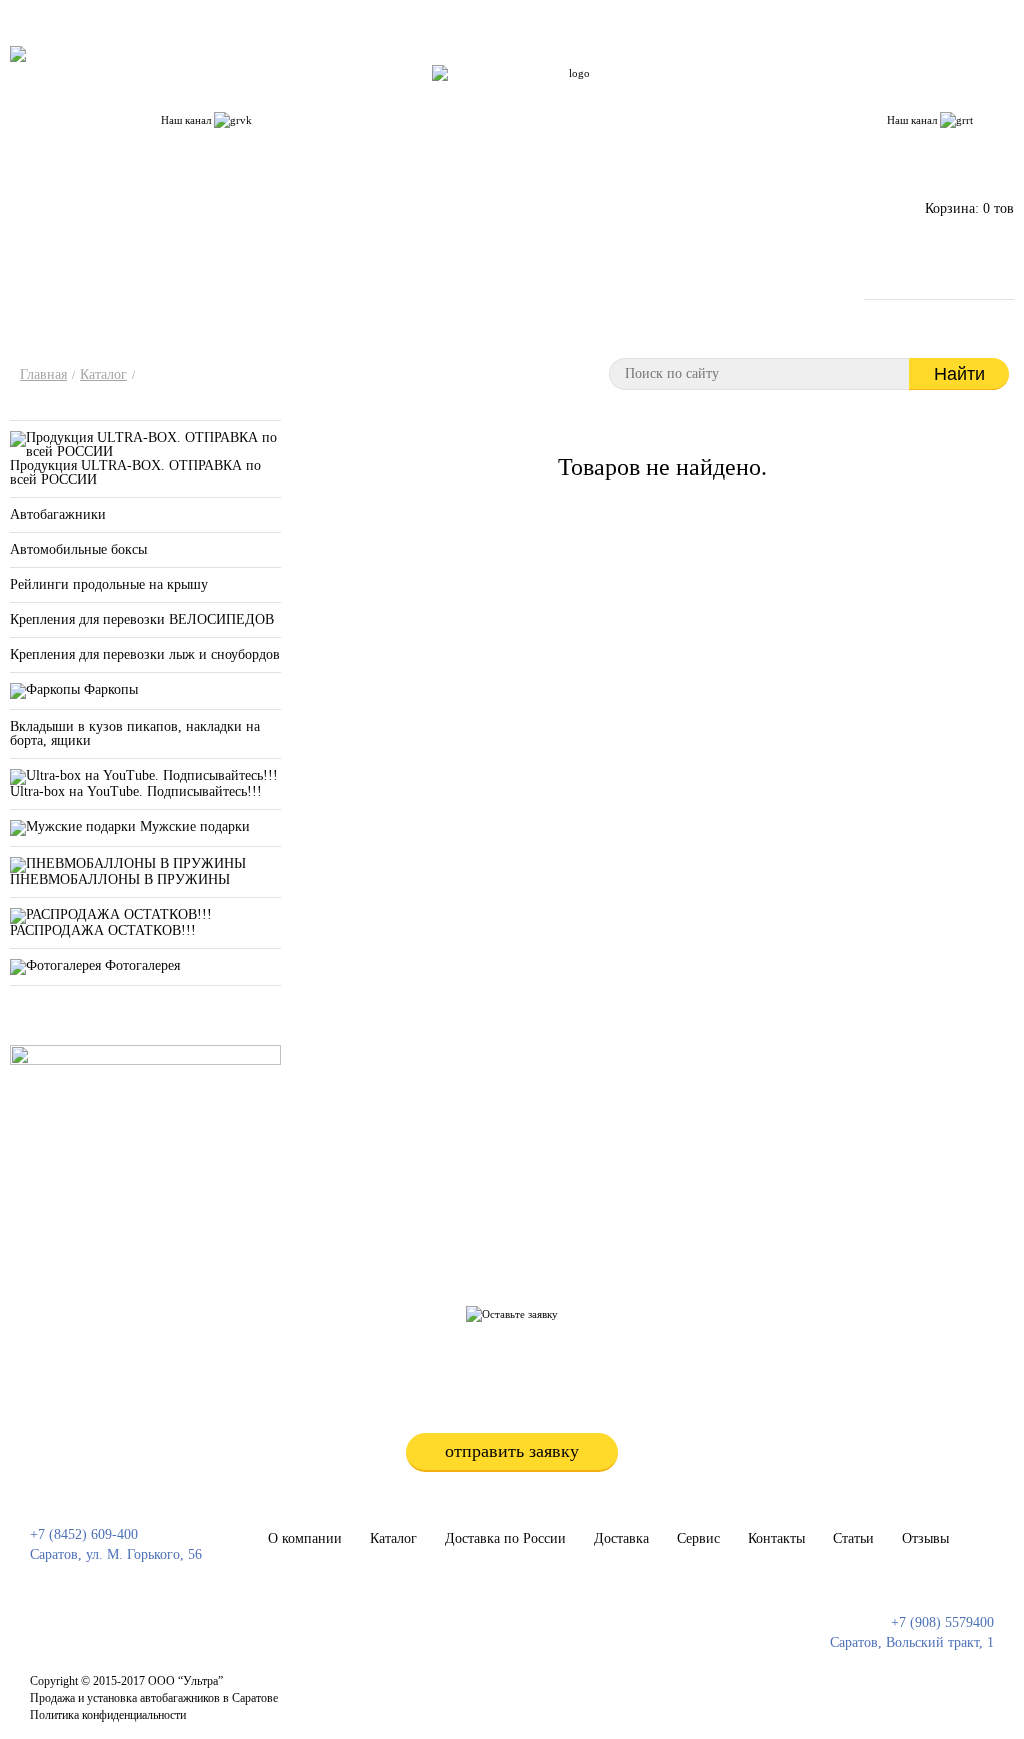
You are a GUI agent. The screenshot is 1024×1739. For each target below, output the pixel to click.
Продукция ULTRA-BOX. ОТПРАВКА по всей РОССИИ (135, 472)
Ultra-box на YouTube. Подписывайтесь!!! (136, 791)
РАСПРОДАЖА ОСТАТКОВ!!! (103, 930)
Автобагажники (58, 514)
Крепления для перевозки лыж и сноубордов (145, 654)
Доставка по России (509, 99)
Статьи (774, 99)
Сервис (619, 99)
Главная (43, 374)
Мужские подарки (193, 826)
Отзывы (846, 99)
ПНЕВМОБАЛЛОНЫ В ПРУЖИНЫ (120, 879)
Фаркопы (109, 689)
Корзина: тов (969, 208)
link (485, 1690)
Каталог (397, 99)
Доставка (621, 1538)
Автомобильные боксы (78, 549)
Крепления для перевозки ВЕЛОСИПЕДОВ (142, 619)
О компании (309, 99)
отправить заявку (512, 1451)
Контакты (697, 99)
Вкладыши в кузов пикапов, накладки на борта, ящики (135, 733)
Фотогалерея (140, 965)
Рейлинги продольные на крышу (109, 584)
